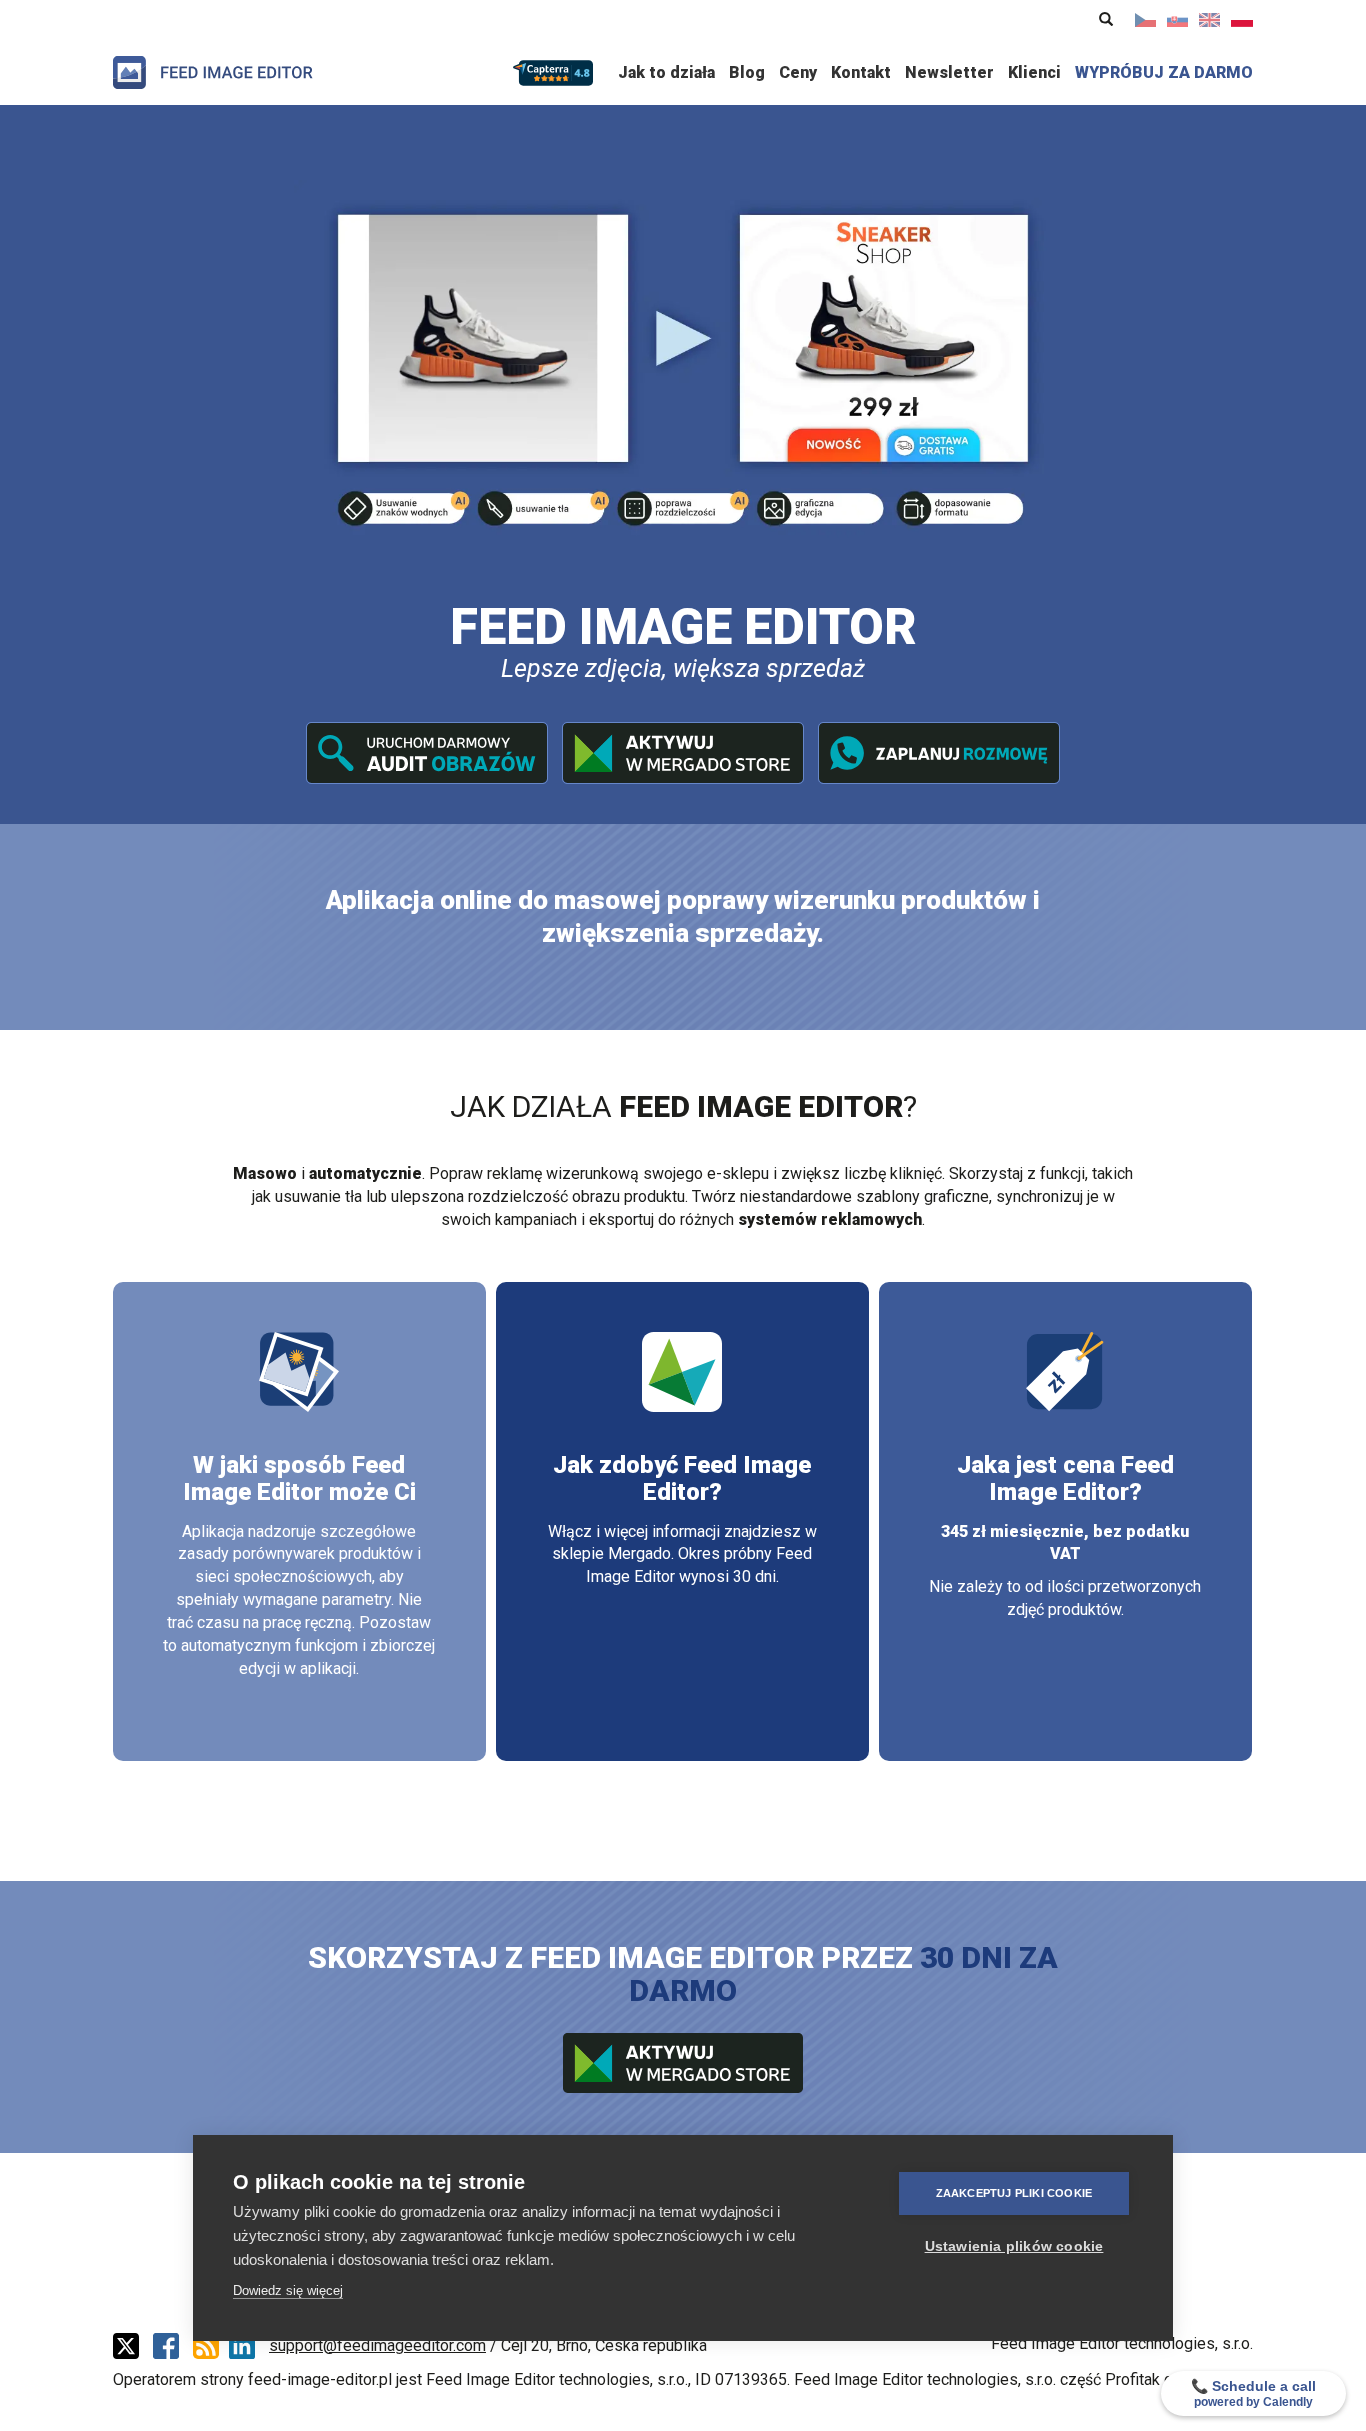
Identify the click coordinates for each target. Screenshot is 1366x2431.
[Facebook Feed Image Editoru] (171, 2346)
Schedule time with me (939, 753)
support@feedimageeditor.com (377, 2345)
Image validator (427, 753)
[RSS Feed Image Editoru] (211, 2346)
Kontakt (861, 72)
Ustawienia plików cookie (1014, 2246)
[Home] (213, 72)
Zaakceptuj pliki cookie (1014, 2193)
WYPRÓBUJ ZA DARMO (1164, 72)
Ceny (798, 72)
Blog (747, 72)
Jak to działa (666, 72)
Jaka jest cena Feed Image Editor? (1065, 1478)
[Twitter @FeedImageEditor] (131, 2346)
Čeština (1146, 20)
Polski (1242, 20)
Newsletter (949, 72)
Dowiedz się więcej (288, 2290)
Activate (683, 753)
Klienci (1034, 72)
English (1210, 20)
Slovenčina (1178, 20)
